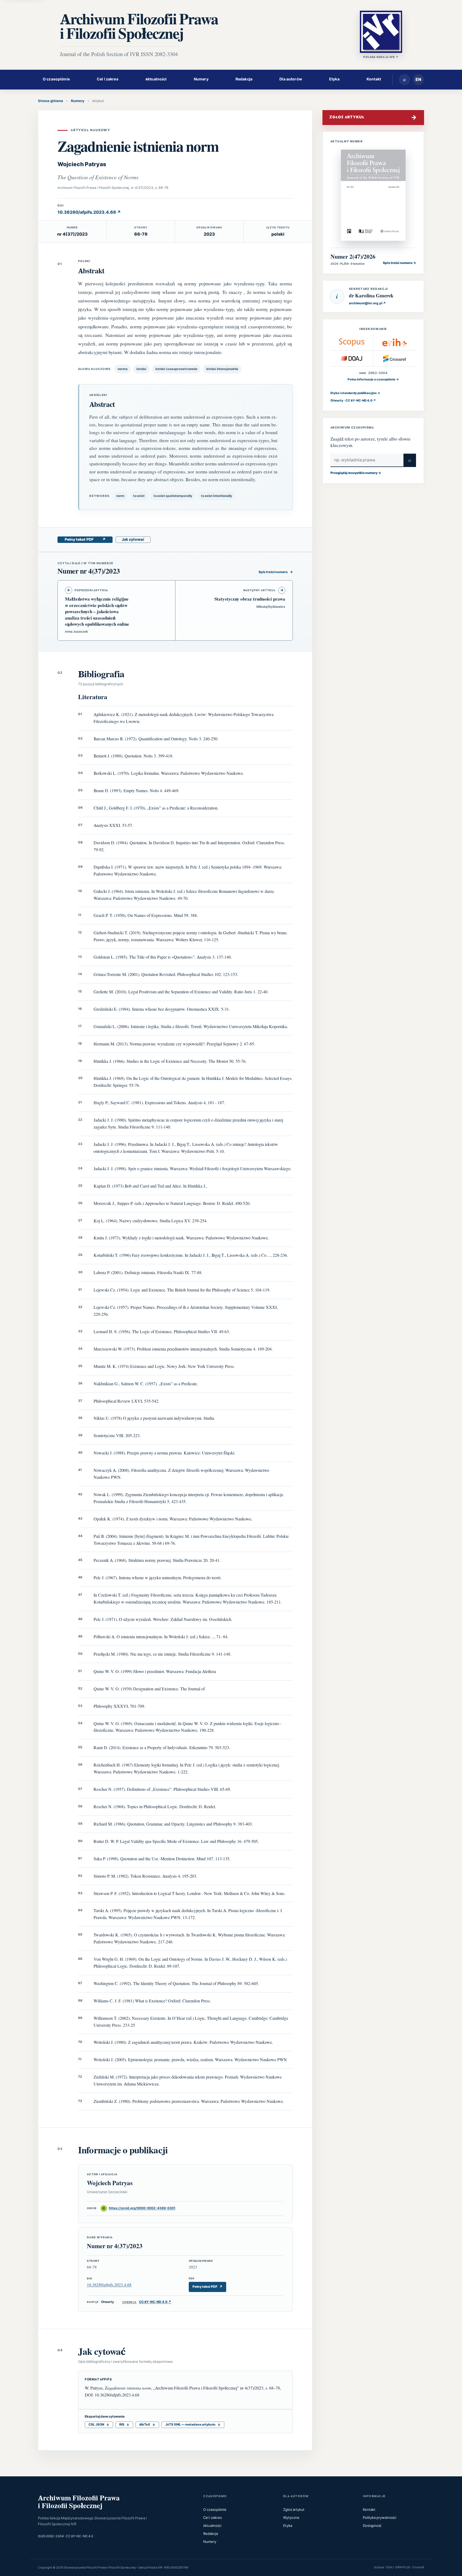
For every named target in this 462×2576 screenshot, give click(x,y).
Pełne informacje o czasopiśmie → (373, 380)
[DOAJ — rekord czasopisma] (352, 358)
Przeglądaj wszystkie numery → (356, 473)
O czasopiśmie (56, 79)
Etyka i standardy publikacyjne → (355, 393)
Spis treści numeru (276, 572)
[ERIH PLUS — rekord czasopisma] (395, 343)
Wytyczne (291, 2518)
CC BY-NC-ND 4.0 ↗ (147, 2302)
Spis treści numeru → (399, 263)
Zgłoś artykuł (294, 2510)
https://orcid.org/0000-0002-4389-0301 (139, 2208)
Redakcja (244, 79)
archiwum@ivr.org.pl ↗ (367, 303)
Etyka (334, 79)
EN (418, 80)
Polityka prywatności (380, 2518)
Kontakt (374, 79)
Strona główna (51, 101)
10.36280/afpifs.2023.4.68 (109, 2285)
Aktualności (156, 79)
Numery (201, 79)
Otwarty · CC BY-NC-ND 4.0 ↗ (353, 401)
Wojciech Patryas (82, 164)
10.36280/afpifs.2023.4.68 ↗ (89, 212)
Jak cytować (133, 540)
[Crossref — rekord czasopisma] (395, 358)
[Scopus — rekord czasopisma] (352, 343)
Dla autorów (291, 79)
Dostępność (372, 2526)
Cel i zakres (108, 79)
